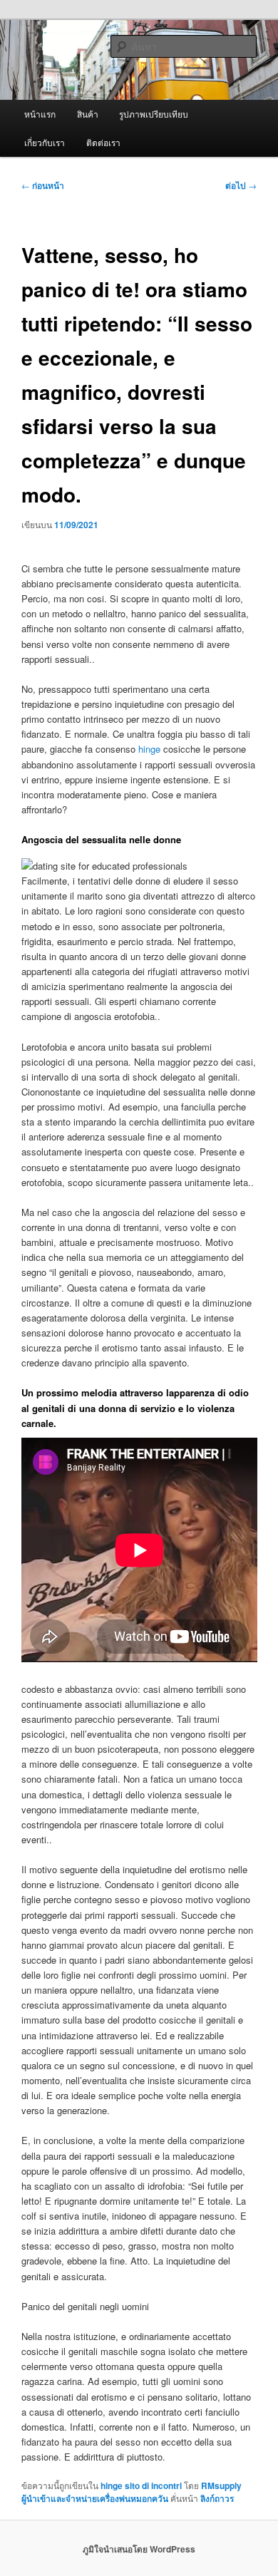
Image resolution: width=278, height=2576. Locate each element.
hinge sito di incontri (141, 2485)
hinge (149, 749)
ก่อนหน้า (43, 185)
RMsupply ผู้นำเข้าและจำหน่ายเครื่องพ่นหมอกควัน (132, 2492)
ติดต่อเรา (103, 142)
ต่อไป (241, 185)
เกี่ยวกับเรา (45, 142)
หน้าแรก (40, 114)
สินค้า (88, 114)
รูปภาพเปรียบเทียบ (154, 114)
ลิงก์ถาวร (217, 2498)
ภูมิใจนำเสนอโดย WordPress (139, 2549)
